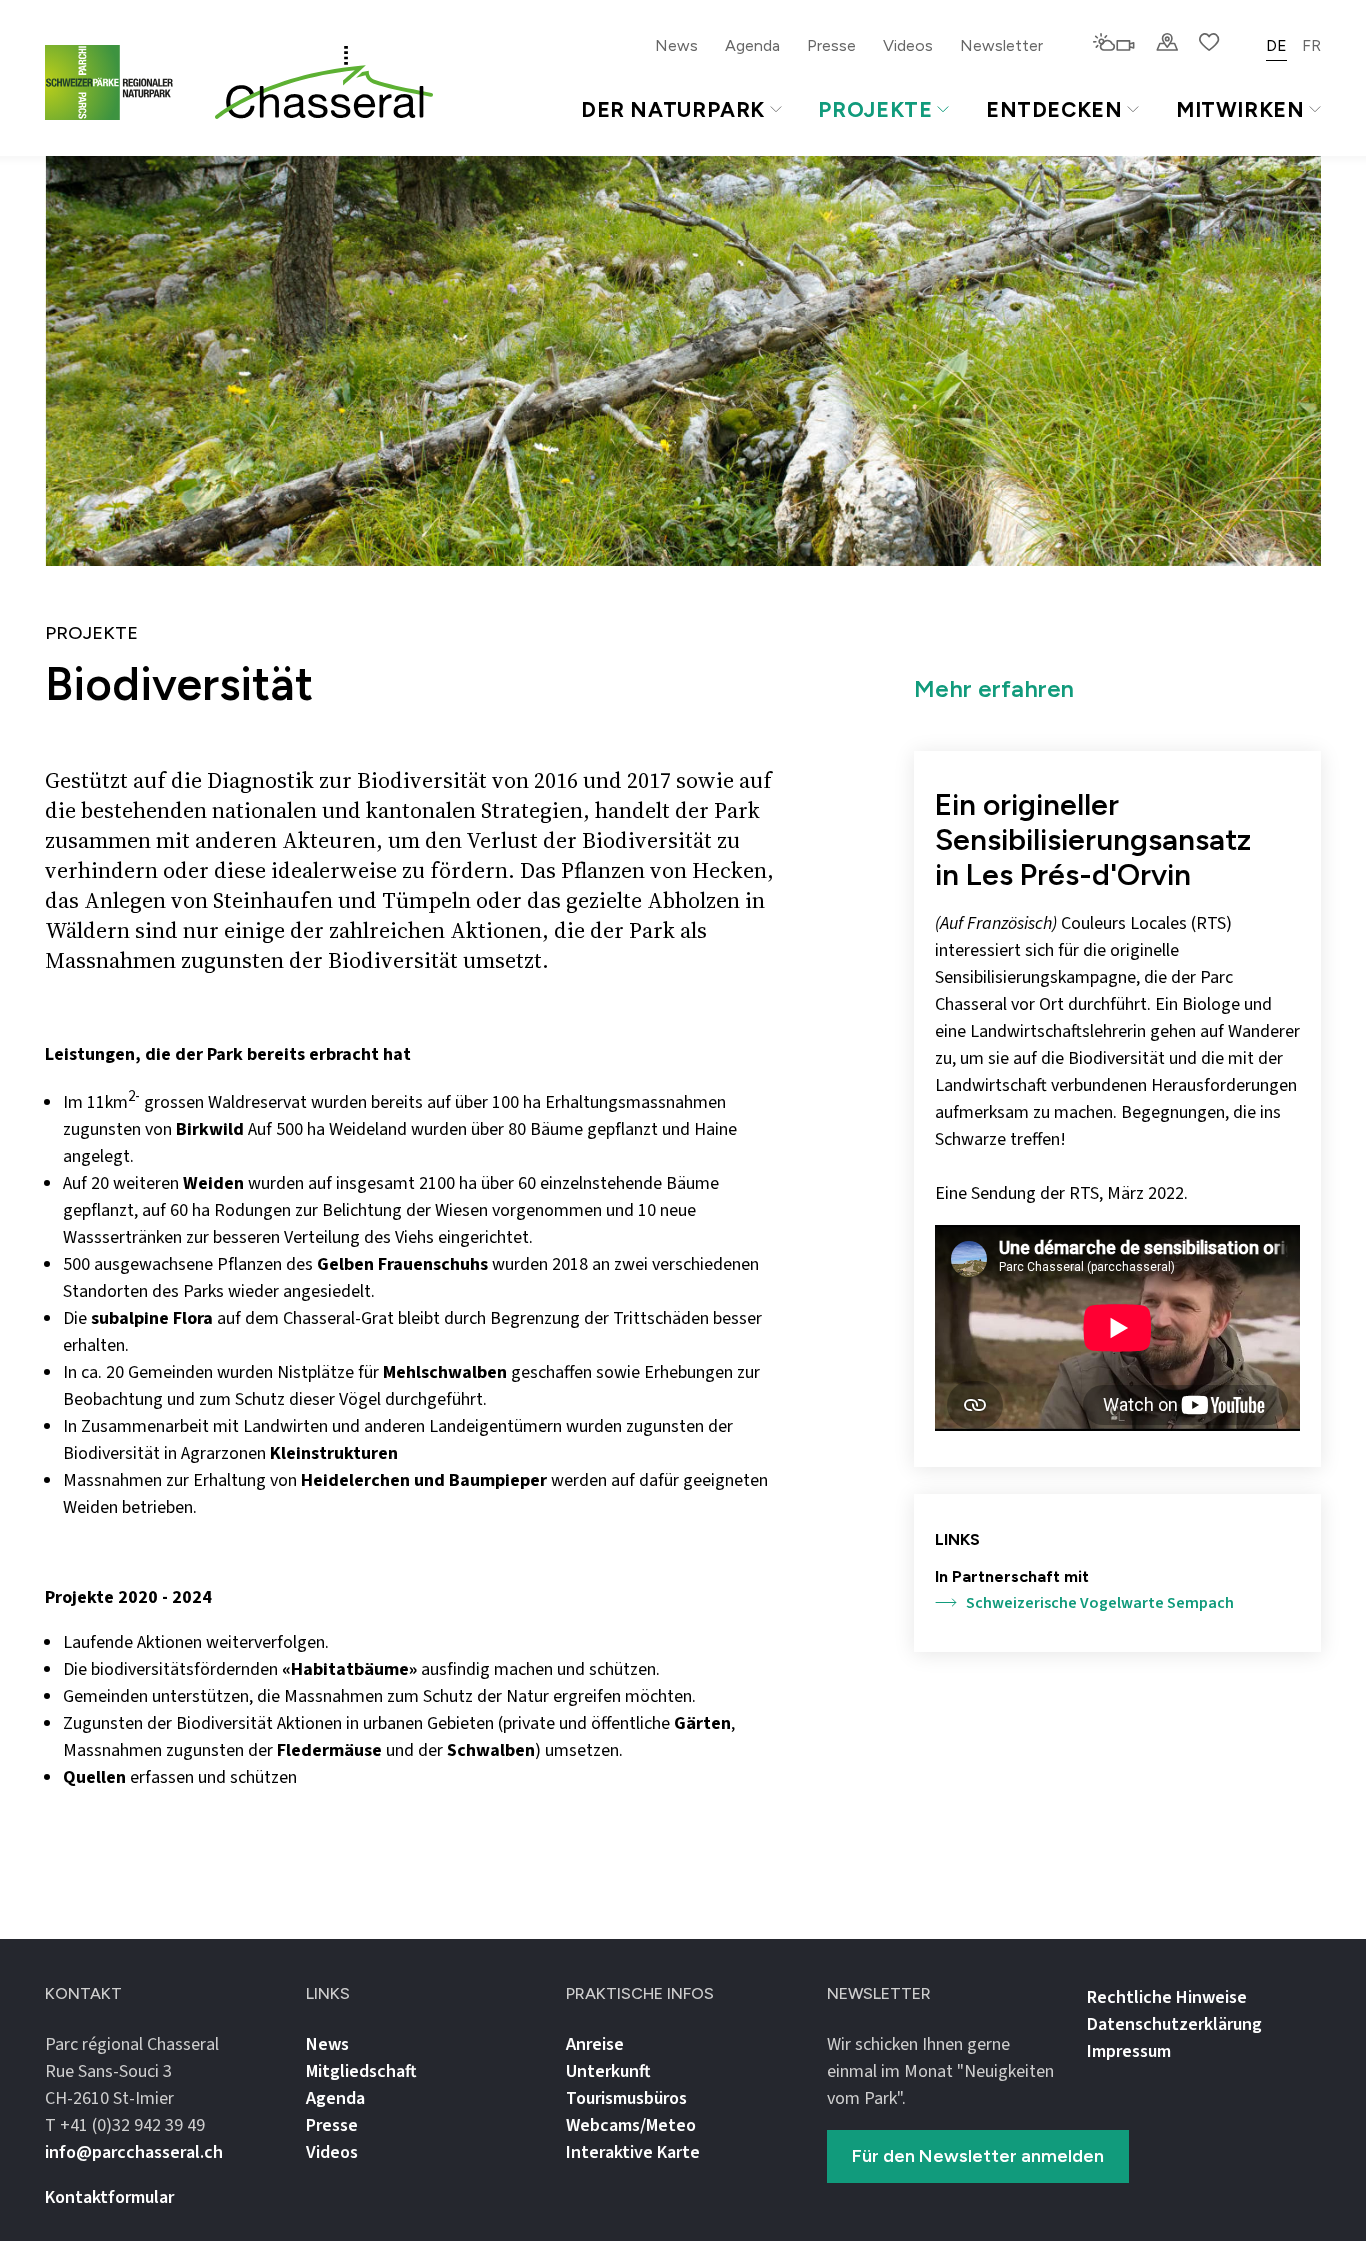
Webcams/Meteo (631, 2125)
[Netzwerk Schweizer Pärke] (121, 82)
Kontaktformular (109, 2197)
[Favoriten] (1209, 43)
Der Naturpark (673, 109)
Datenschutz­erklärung (1174, 2024)
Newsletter (1001, 45)
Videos (908, 45)
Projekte (875, 109)
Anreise (595, 2044)
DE (1276, 45)
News (676, 45)
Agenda (752, 45)
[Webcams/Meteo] (1113, 43)
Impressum (1129, 2051)
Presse (831, 45)
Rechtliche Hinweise (1167, 1997)
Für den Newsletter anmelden (978, 2156)
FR (1311, 45)
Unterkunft (608, 2071)
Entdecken (1054, 109)
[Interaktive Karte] (1167, 43)
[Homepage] (324, 83)
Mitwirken (1240, 109)
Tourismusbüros (626, 2098)
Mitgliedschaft (361, 2071)
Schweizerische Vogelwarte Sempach (1100, 1603)
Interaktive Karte (633, 2152)
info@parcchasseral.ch (134, 2152)
